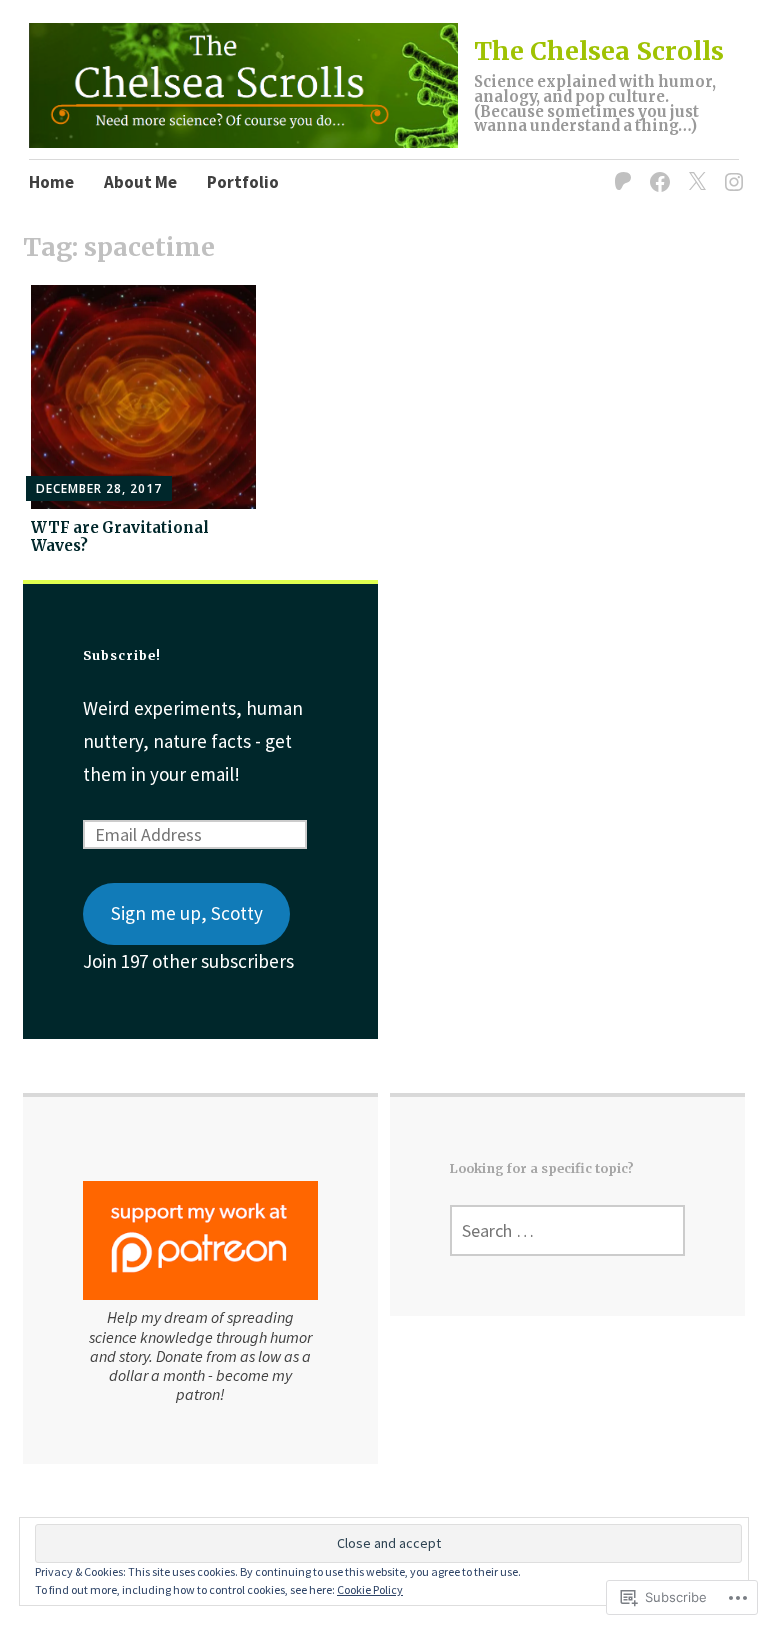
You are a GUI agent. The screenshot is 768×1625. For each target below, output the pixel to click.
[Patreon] (619, 169)
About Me (140, 182)
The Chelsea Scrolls (599, 51)
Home (51, 182)
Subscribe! (122, 655)
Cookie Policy (370, 1589)
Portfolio (243, 182)
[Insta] (730, 169)
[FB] (656, 169)
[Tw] (693, 169)
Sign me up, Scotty (187, 913)
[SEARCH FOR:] (567, 1230)
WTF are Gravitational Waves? (120, 537)
